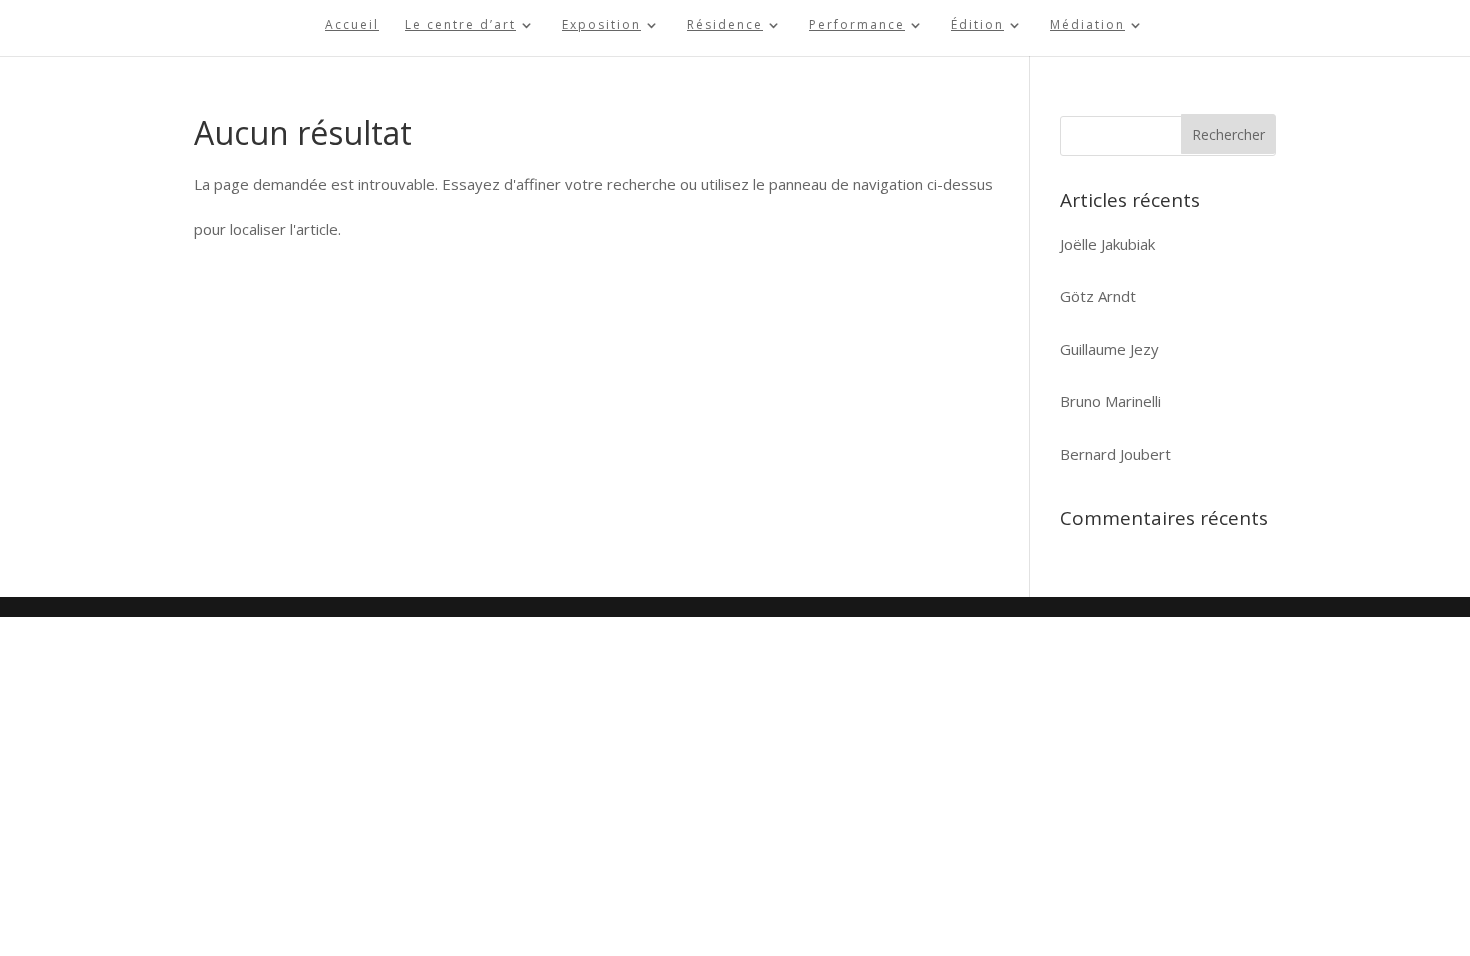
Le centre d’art (460, 25)
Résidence (725, 25)
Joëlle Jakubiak (1107, 244)
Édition (977, 25)
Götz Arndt (1098, 296)
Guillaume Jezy (1109, 349)
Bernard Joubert (1115, 454)
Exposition (601, 25)
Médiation (1087, 25)
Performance (857, 25)
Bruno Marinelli (1110, 401)
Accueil (352, 25)
